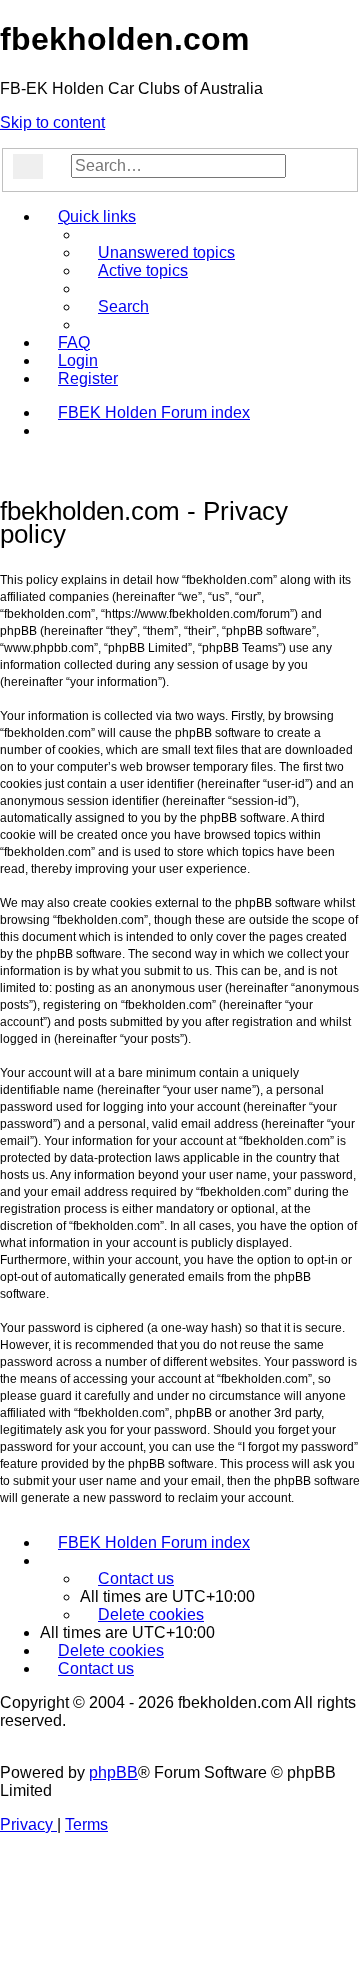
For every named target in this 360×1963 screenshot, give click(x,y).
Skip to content (52, 122)
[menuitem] (157, 252)
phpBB (113, 1772)
